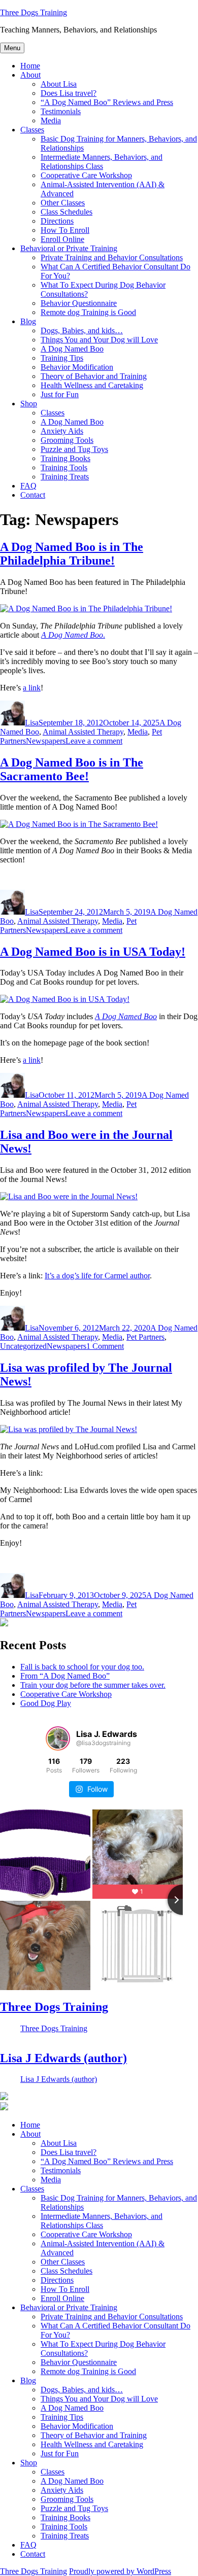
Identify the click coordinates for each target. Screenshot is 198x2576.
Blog (28, 321)
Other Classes (63, 203)
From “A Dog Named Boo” (65, 1676)
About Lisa (59, 84)
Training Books (65, 458)
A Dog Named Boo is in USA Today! (93, 952)
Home (30, 66)
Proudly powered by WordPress (120, 2571)
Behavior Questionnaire (79, 303)
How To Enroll (65, 230)
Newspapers (46, 741)
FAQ (28, 486)
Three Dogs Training (34, 12)
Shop (29, 404)
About (30, 75)
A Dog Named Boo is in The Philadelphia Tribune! (72, 554)
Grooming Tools (67, 440)
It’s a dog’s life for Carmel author (97, 1276)
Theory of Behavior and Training (94, 376)
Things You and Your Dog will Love (99, 340)
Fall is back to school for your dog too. (82, 1667)
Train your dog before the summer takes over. (93, 1685)
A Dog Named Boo (72, 349)
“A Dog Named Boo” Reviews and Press (107, 102)
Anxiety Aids (62, 431)
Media (51, 120)
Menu (12, 48)
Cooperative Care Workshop (86, 175)
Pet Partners (145, 1337)
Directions (57, 221)
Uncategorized (23, 1346)
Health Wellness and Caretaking (92, 385)
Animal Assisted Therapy (83, 732)
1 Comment (105, 1346)
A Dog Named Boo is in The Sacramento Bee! (72, 769)
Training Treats (65, 477)
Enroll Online (62, 239)
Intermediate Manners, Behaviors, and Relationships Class (102, 162)
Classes (32, 130)
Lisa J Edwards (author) (63, 2058)
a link (32, 688)
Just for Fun (60, 394)
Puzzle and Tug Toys (74, 449)
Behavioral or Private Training (69, 248)
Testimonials (61, 111)
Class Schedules (67, 212)
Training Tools (64, 467)
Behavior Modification (77, 367)
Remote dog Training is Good (88, 312)
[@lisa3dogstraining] (58, 1738)
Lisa (32, 723)
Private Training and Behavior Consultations (112, 257)
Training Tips (62, 358)
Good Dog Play (46, 1703)
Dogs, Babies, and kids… (82, 330)
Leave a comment (94, 741)
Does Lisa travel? (69, 93)
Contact (33, 495)
